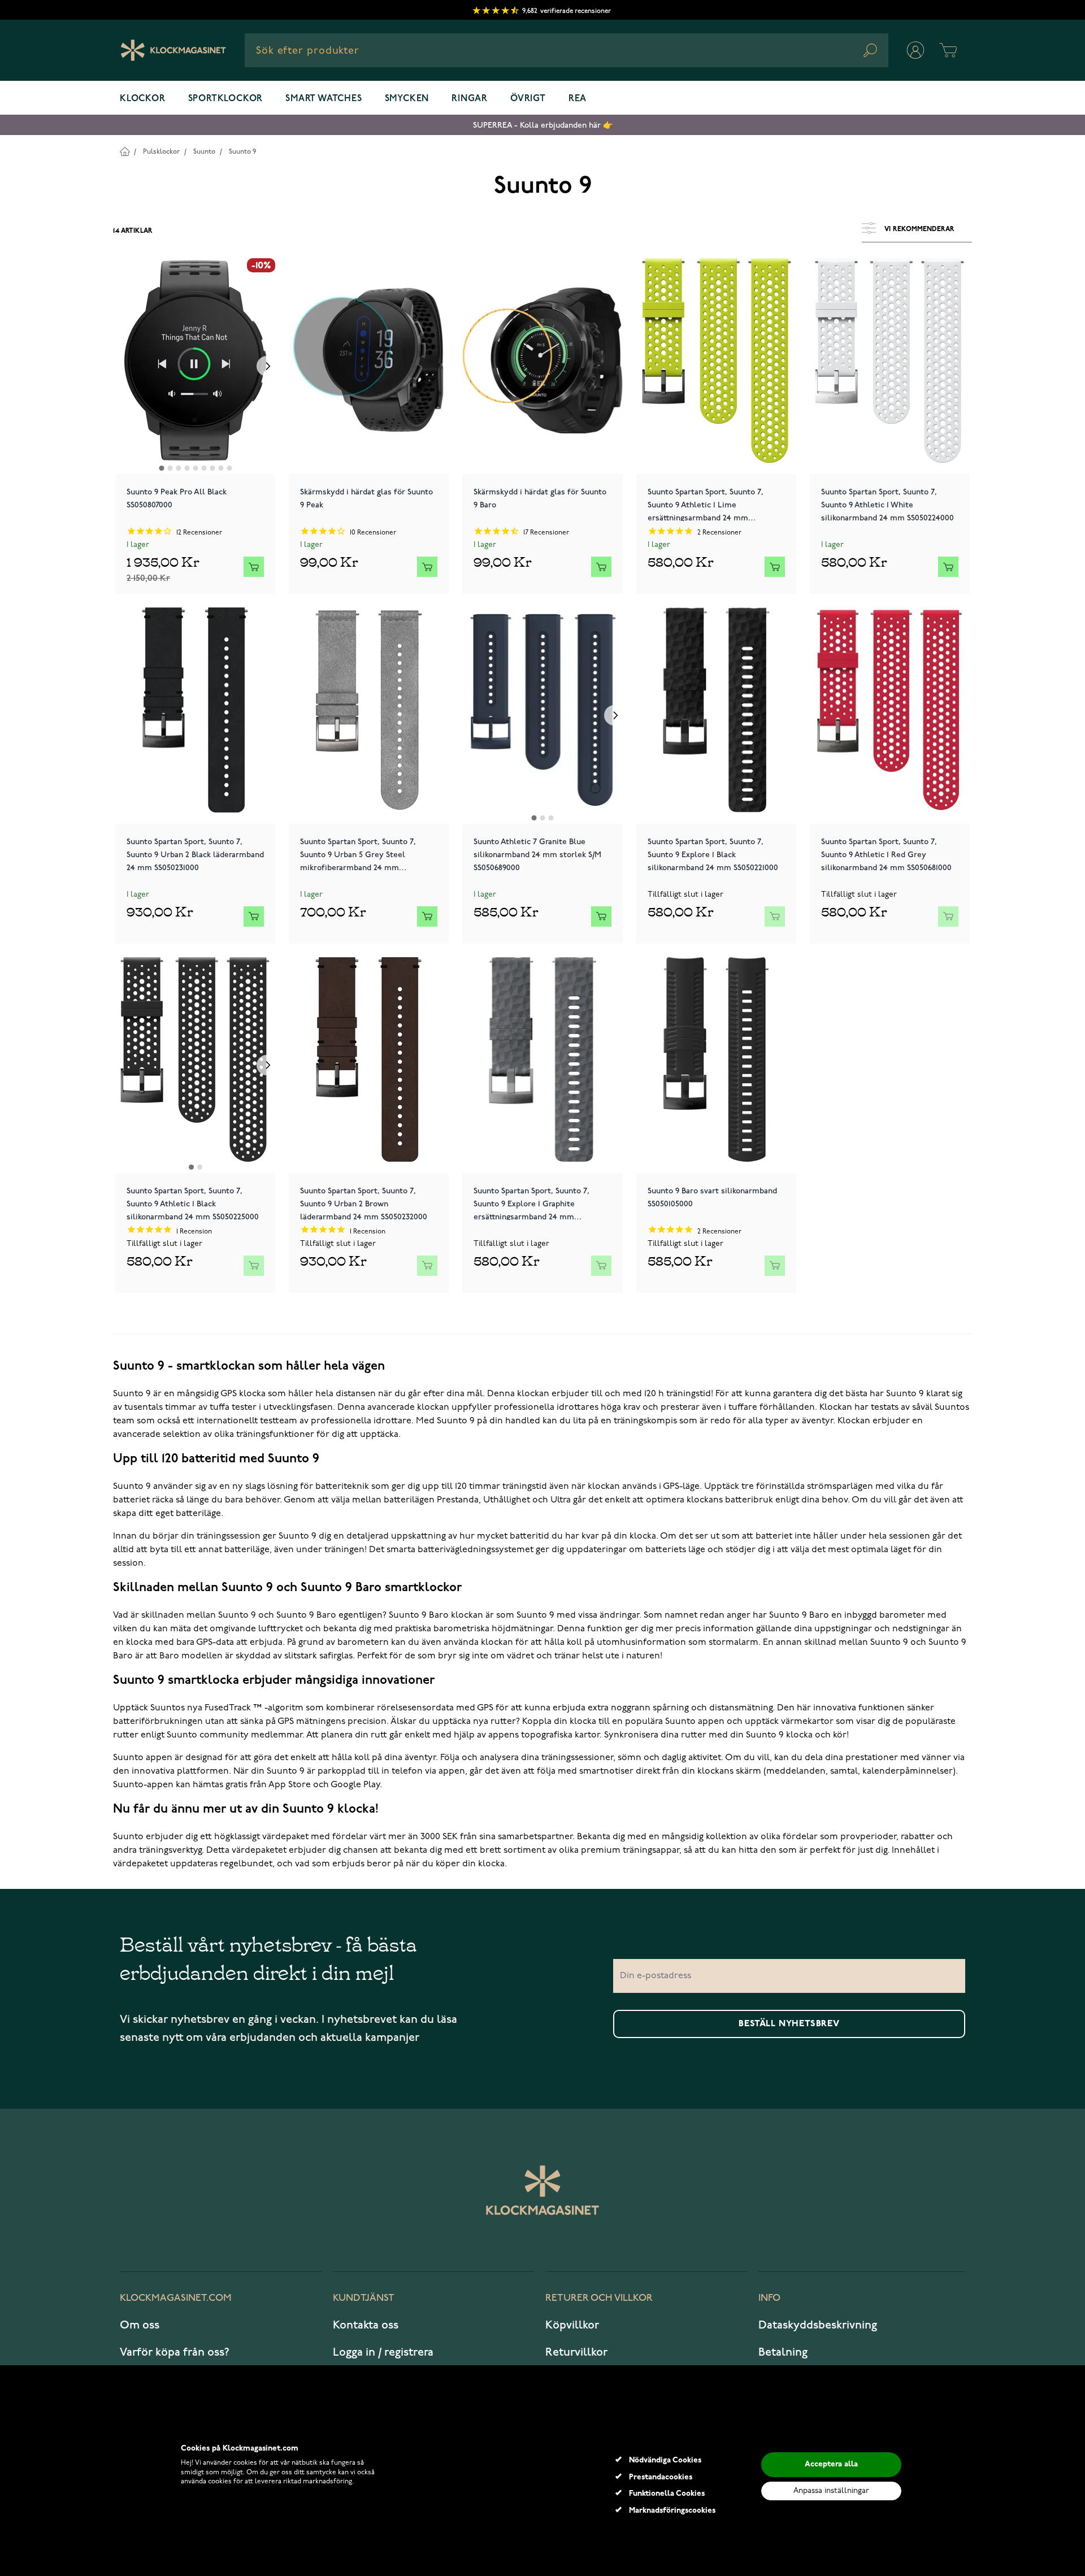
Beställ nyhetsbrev (789, 2024)
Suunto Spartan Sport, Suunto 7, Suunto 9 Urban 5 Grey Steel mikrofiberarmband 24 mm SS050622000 (358, 854)
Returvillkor (576, 2352)
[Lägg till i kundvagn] (254, 567)
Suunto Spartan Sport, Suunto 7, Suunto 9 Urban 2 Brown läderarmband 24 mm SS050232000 (364, 1203)
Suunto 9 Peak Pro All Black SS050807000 (177, 498)
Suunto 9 (242, 152)
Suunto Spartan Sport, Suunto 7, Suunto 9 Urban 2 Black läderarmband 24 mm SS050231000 (195, 854)
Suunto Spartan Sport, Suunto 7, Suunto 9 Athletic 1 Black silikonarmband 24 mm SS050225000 (193, 1203)
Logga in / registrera (383, 2352)
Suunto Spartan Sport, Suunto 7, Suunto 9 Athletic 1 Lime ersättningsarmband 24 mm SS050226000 (706, 504)
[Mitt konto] (915, 50)
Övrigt (528, 99)
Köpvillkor (572, 2325)
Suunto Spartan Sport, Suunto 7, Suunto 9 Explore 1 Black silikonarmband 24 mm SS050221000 (713, 854)
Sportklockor (226, 99)
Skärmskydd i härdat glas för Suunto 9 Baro (540, 498)
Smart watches (324, 99)
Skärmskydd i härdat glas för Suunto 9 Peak (366, 498)
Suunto (204, 152)
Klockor (143, 99)
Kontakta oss (366, 2325)
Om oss (140, 2325)
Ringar (470, 99)
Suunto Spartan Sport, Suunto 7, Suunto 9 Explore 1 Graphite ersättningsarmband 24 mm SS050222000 (531, 1203)
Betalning (783, 2352)
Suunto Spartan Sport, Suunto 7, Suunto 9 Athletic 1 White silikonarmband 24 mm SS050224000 (887, 504)
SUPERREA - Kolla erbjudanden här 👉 (543, 125)
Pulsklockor (161, 152)
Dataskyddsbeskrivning (818, 2325)
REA (578, 99)
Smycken (407, 99)
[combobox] (567, 50)
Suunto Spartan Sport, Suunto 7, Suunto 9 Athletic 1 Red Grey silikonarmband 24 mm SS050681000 (886, 854)
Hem (125, 151)
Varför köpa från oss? (175, 2352)
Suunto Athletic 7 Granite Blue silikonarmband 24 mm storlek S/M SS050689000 (537, 854)
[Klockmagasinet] (173, 50)
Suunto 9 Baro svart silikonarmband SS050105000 (712, 1197)
